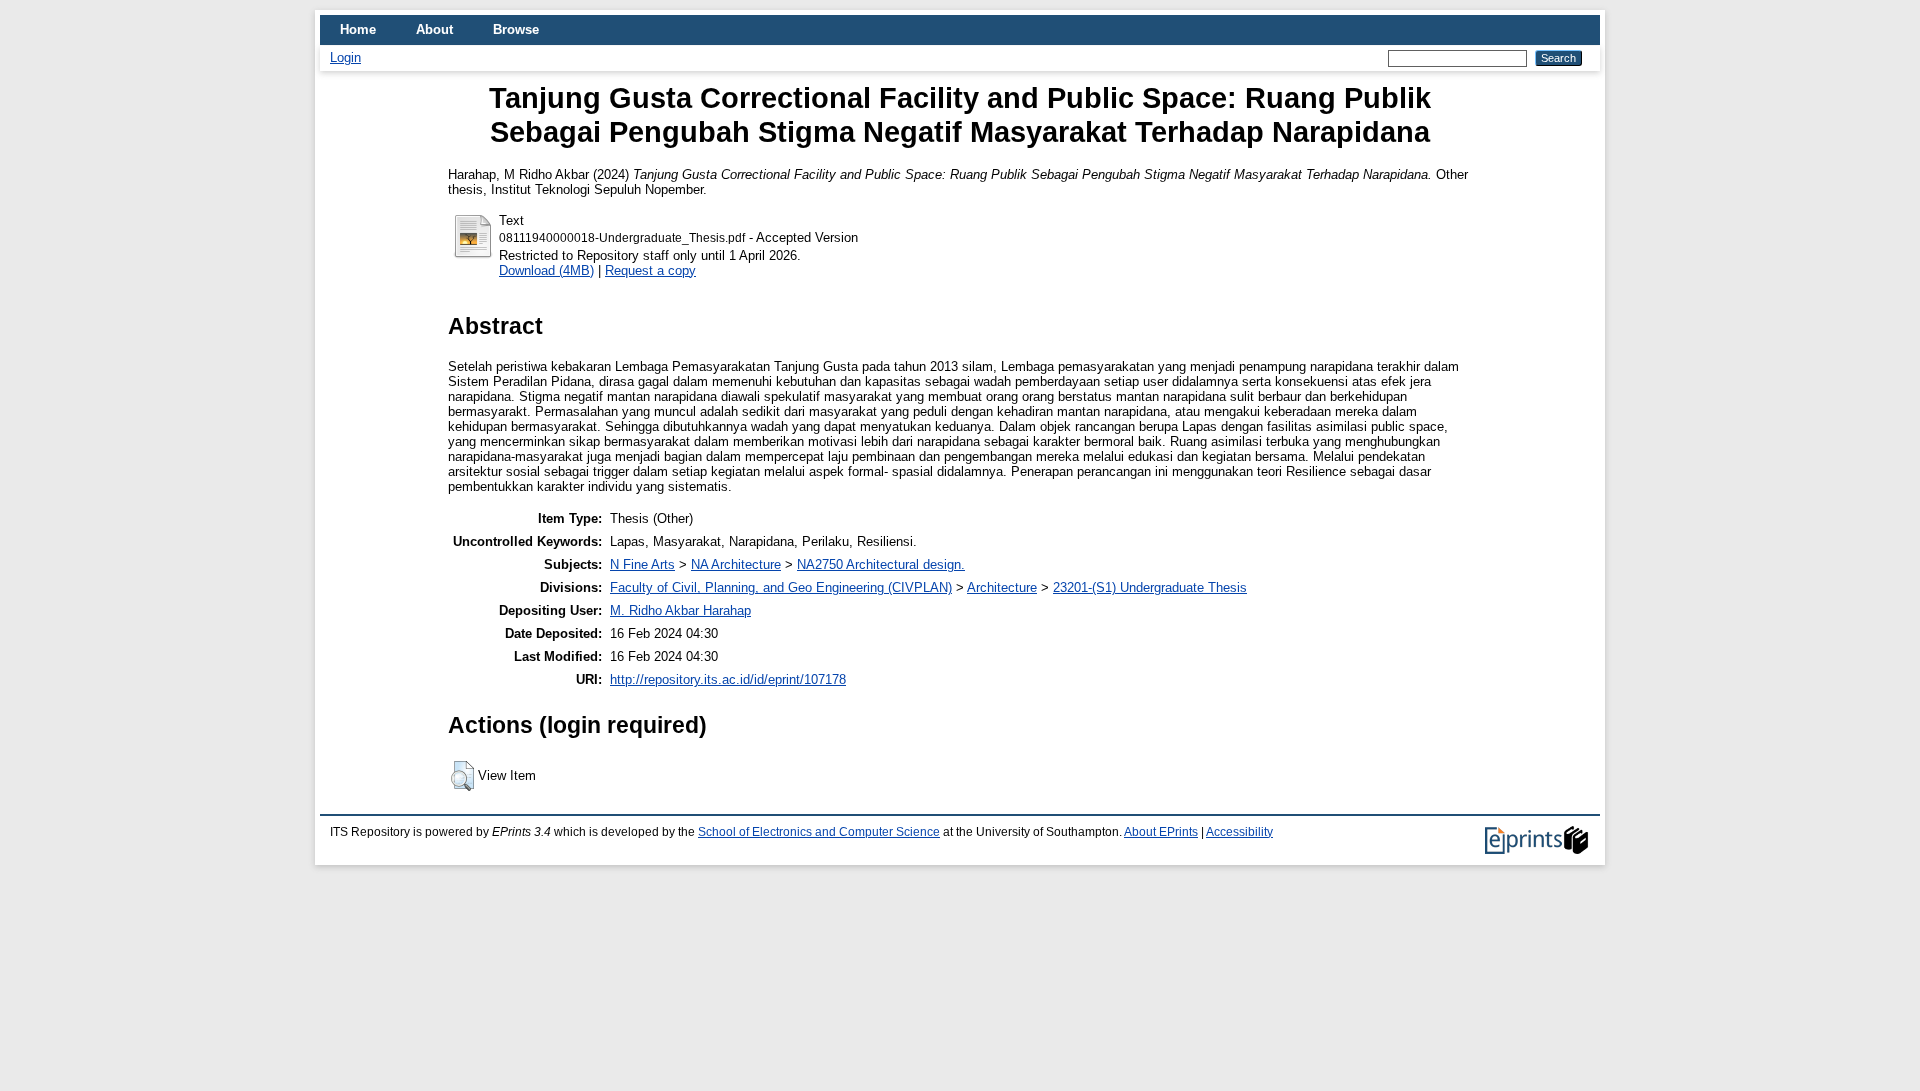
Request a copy (650, 270)
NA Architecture (736, 564)
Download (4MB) (546, 270)
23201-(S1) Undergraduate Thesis (1150, 587)
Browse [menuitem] (516, 29)
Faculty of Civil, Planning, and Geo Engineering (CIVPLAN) (781, 587)
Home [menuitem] (358, 29)
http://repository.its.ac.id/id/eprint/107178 (728, 679)
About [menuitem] (434, 29)
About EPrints (1161, 832)
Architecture (1002, 587)
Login (345, 57)
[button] (462, 776)
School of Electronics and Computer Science (819, 832)
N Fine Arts (642, 564)
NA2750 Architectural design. (881, 564)
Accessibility (1239, 832)
